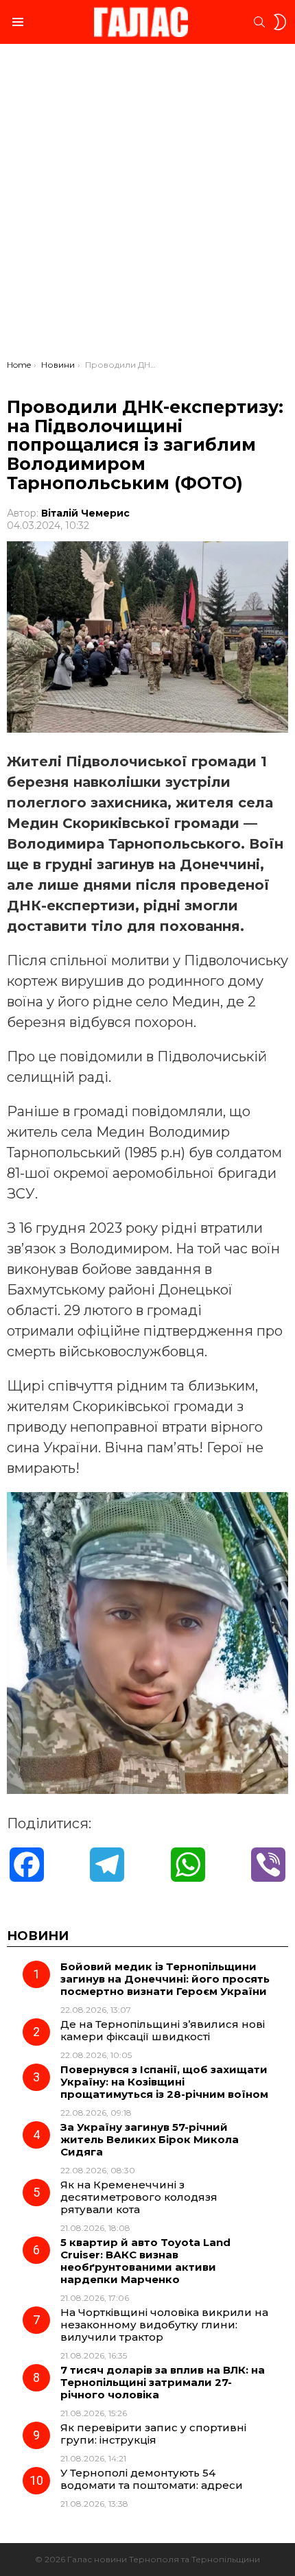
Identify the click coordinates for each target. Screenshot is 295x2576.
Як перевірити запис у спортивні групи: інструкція (153, 2434)
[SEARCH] (259, 22)
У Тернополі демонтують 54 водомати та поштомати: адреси (152, 2479)
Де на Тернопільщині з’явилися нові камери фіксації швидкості (163, 2030)
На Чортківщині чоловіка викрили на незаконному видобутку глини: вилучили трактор (164, 2325)
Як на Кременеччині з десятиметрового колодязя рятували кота (139, 2197)
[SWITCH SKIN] (280, 22)
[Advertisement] (147, 205)
